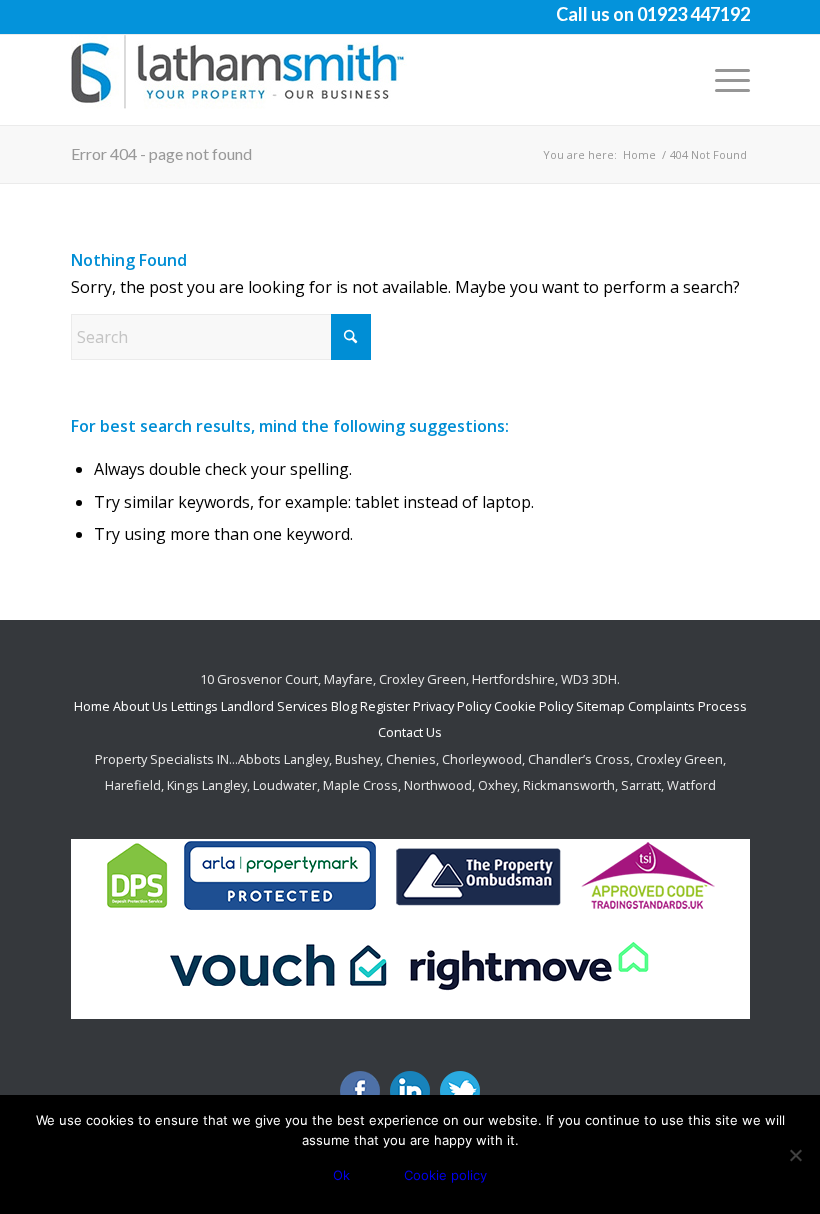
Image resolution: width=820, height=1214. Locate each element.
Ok (341, 1175)
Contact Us (410, 732)
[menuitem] (722, 80)
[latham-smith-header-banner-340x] (241, 80)
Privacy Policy (452, 706)
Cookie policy (445, 1175)
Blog (345, 706)
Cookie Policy (533, 706)
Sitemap (600, 706)
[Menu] (722, 80)
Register (385, 706)
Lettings (194, 706)
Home (92, 706)
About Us (140, 706)
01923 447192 (693, 14)
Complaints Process (687, 706)
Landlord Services (274, 706)
